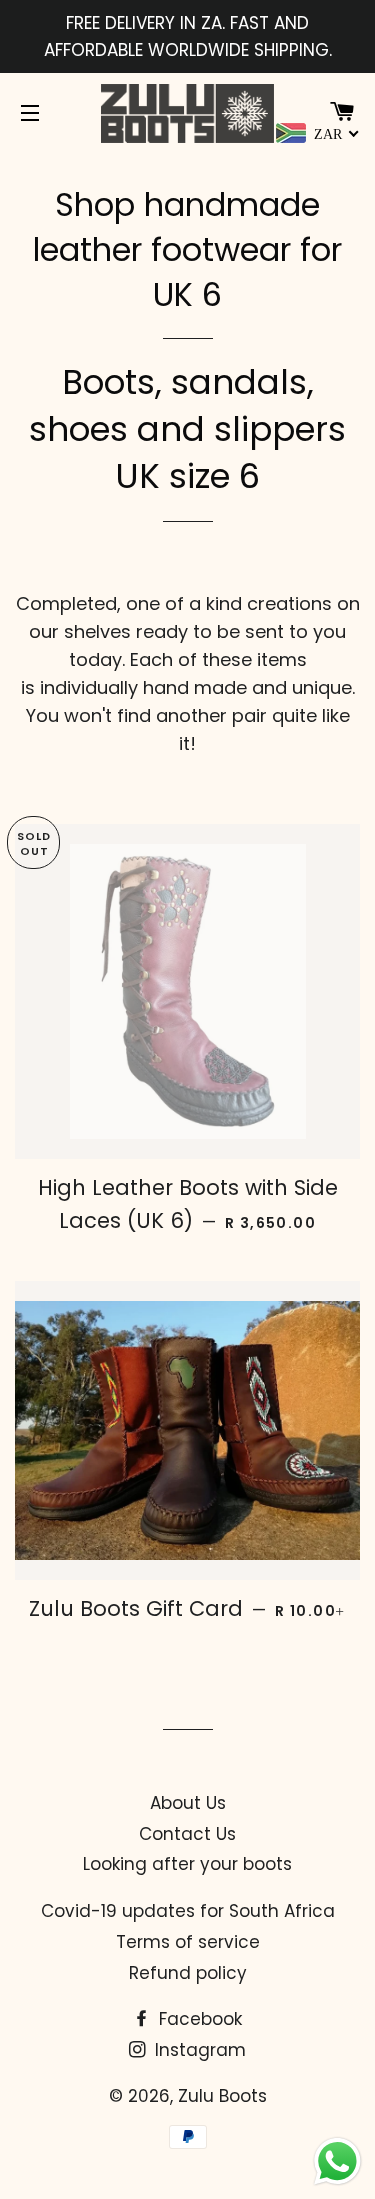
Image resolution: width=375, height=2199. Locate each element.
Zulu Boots (222, 2096)
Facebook (198, 2019)
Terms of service (188, 1942)
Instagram (198, 2050)
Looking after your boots (187, 1864)
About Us (188, 1803)
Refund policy (188, 1973)
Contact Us (187, 1834)
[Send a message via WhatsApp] (337, 2161)
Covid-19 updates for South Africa (188, 1911)
